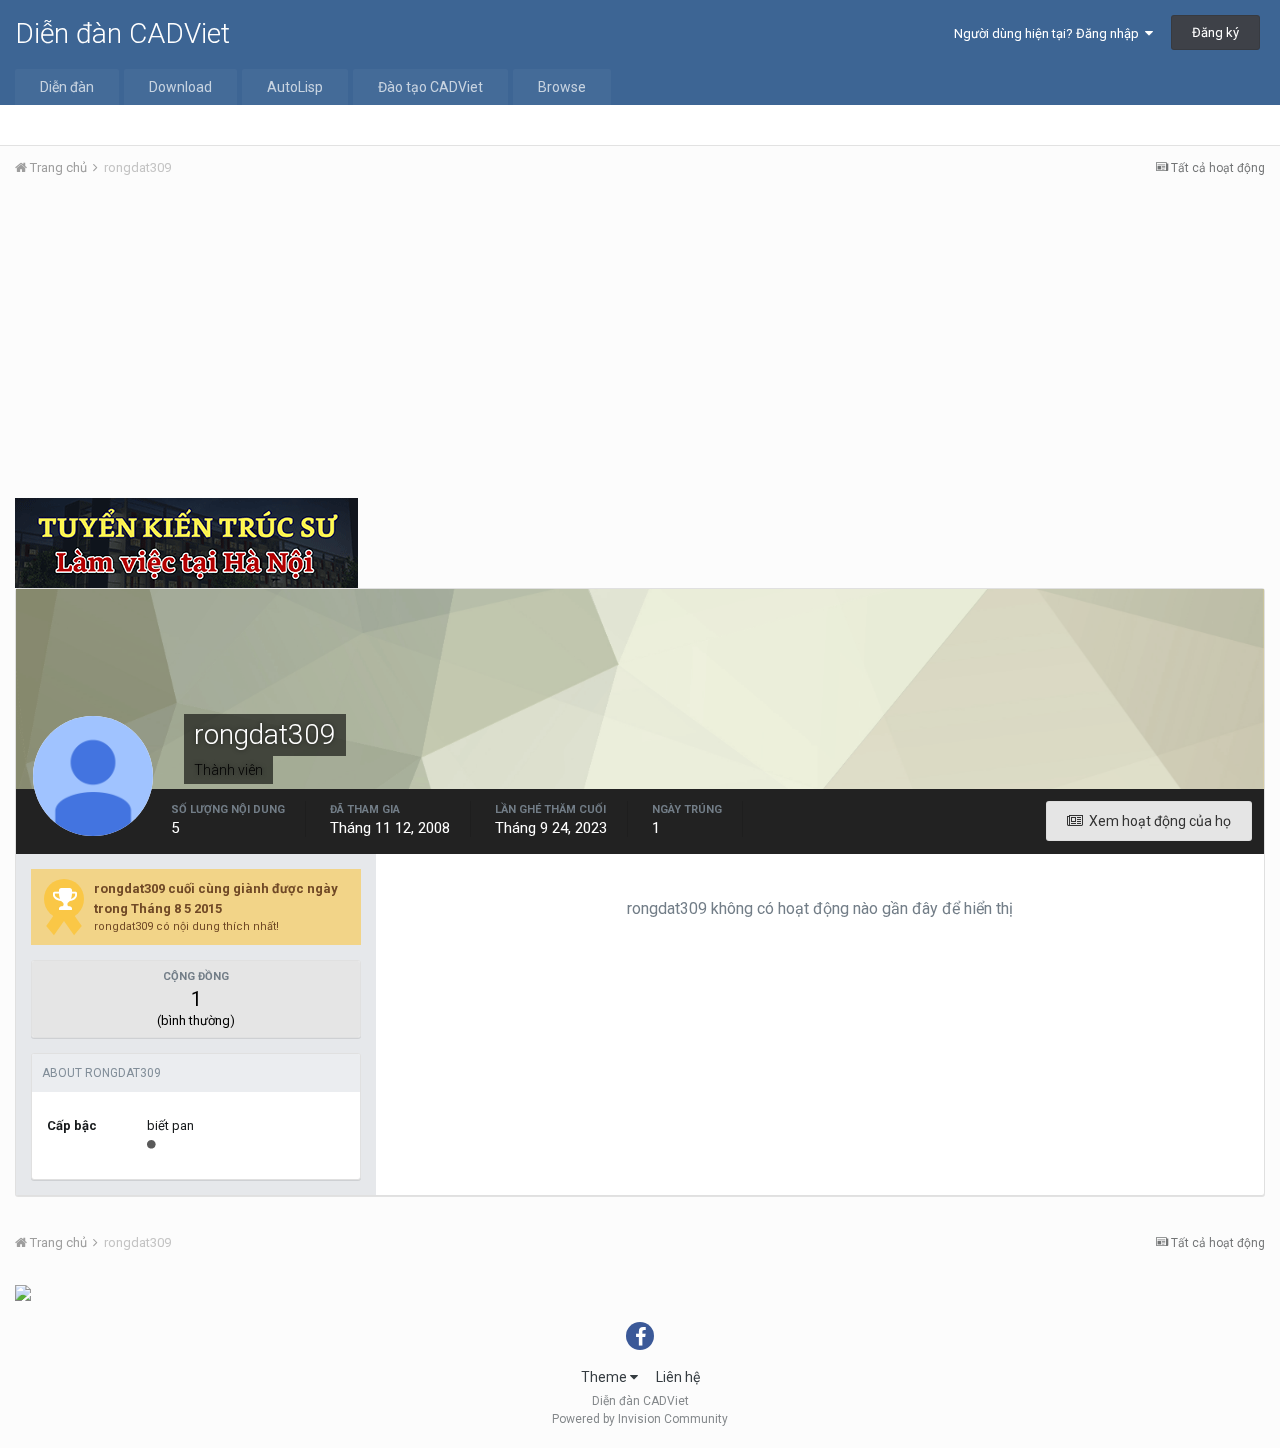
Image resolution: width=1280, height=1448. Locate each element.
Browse (562, 87)
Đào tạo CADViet (430, 87)
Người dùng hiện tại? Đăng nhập (1049, 33)
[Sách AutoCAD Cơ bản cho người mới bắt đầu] (23, 1292)
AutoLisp (295, 87)
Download (180, 87)
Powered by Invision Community (640, 1419)
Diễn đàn (67, 87)
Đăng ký (1215, 32)
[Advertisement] (640, 343)
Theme (605, 1377)
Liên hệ (678, 1377)
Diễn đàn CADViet (122, 33)
